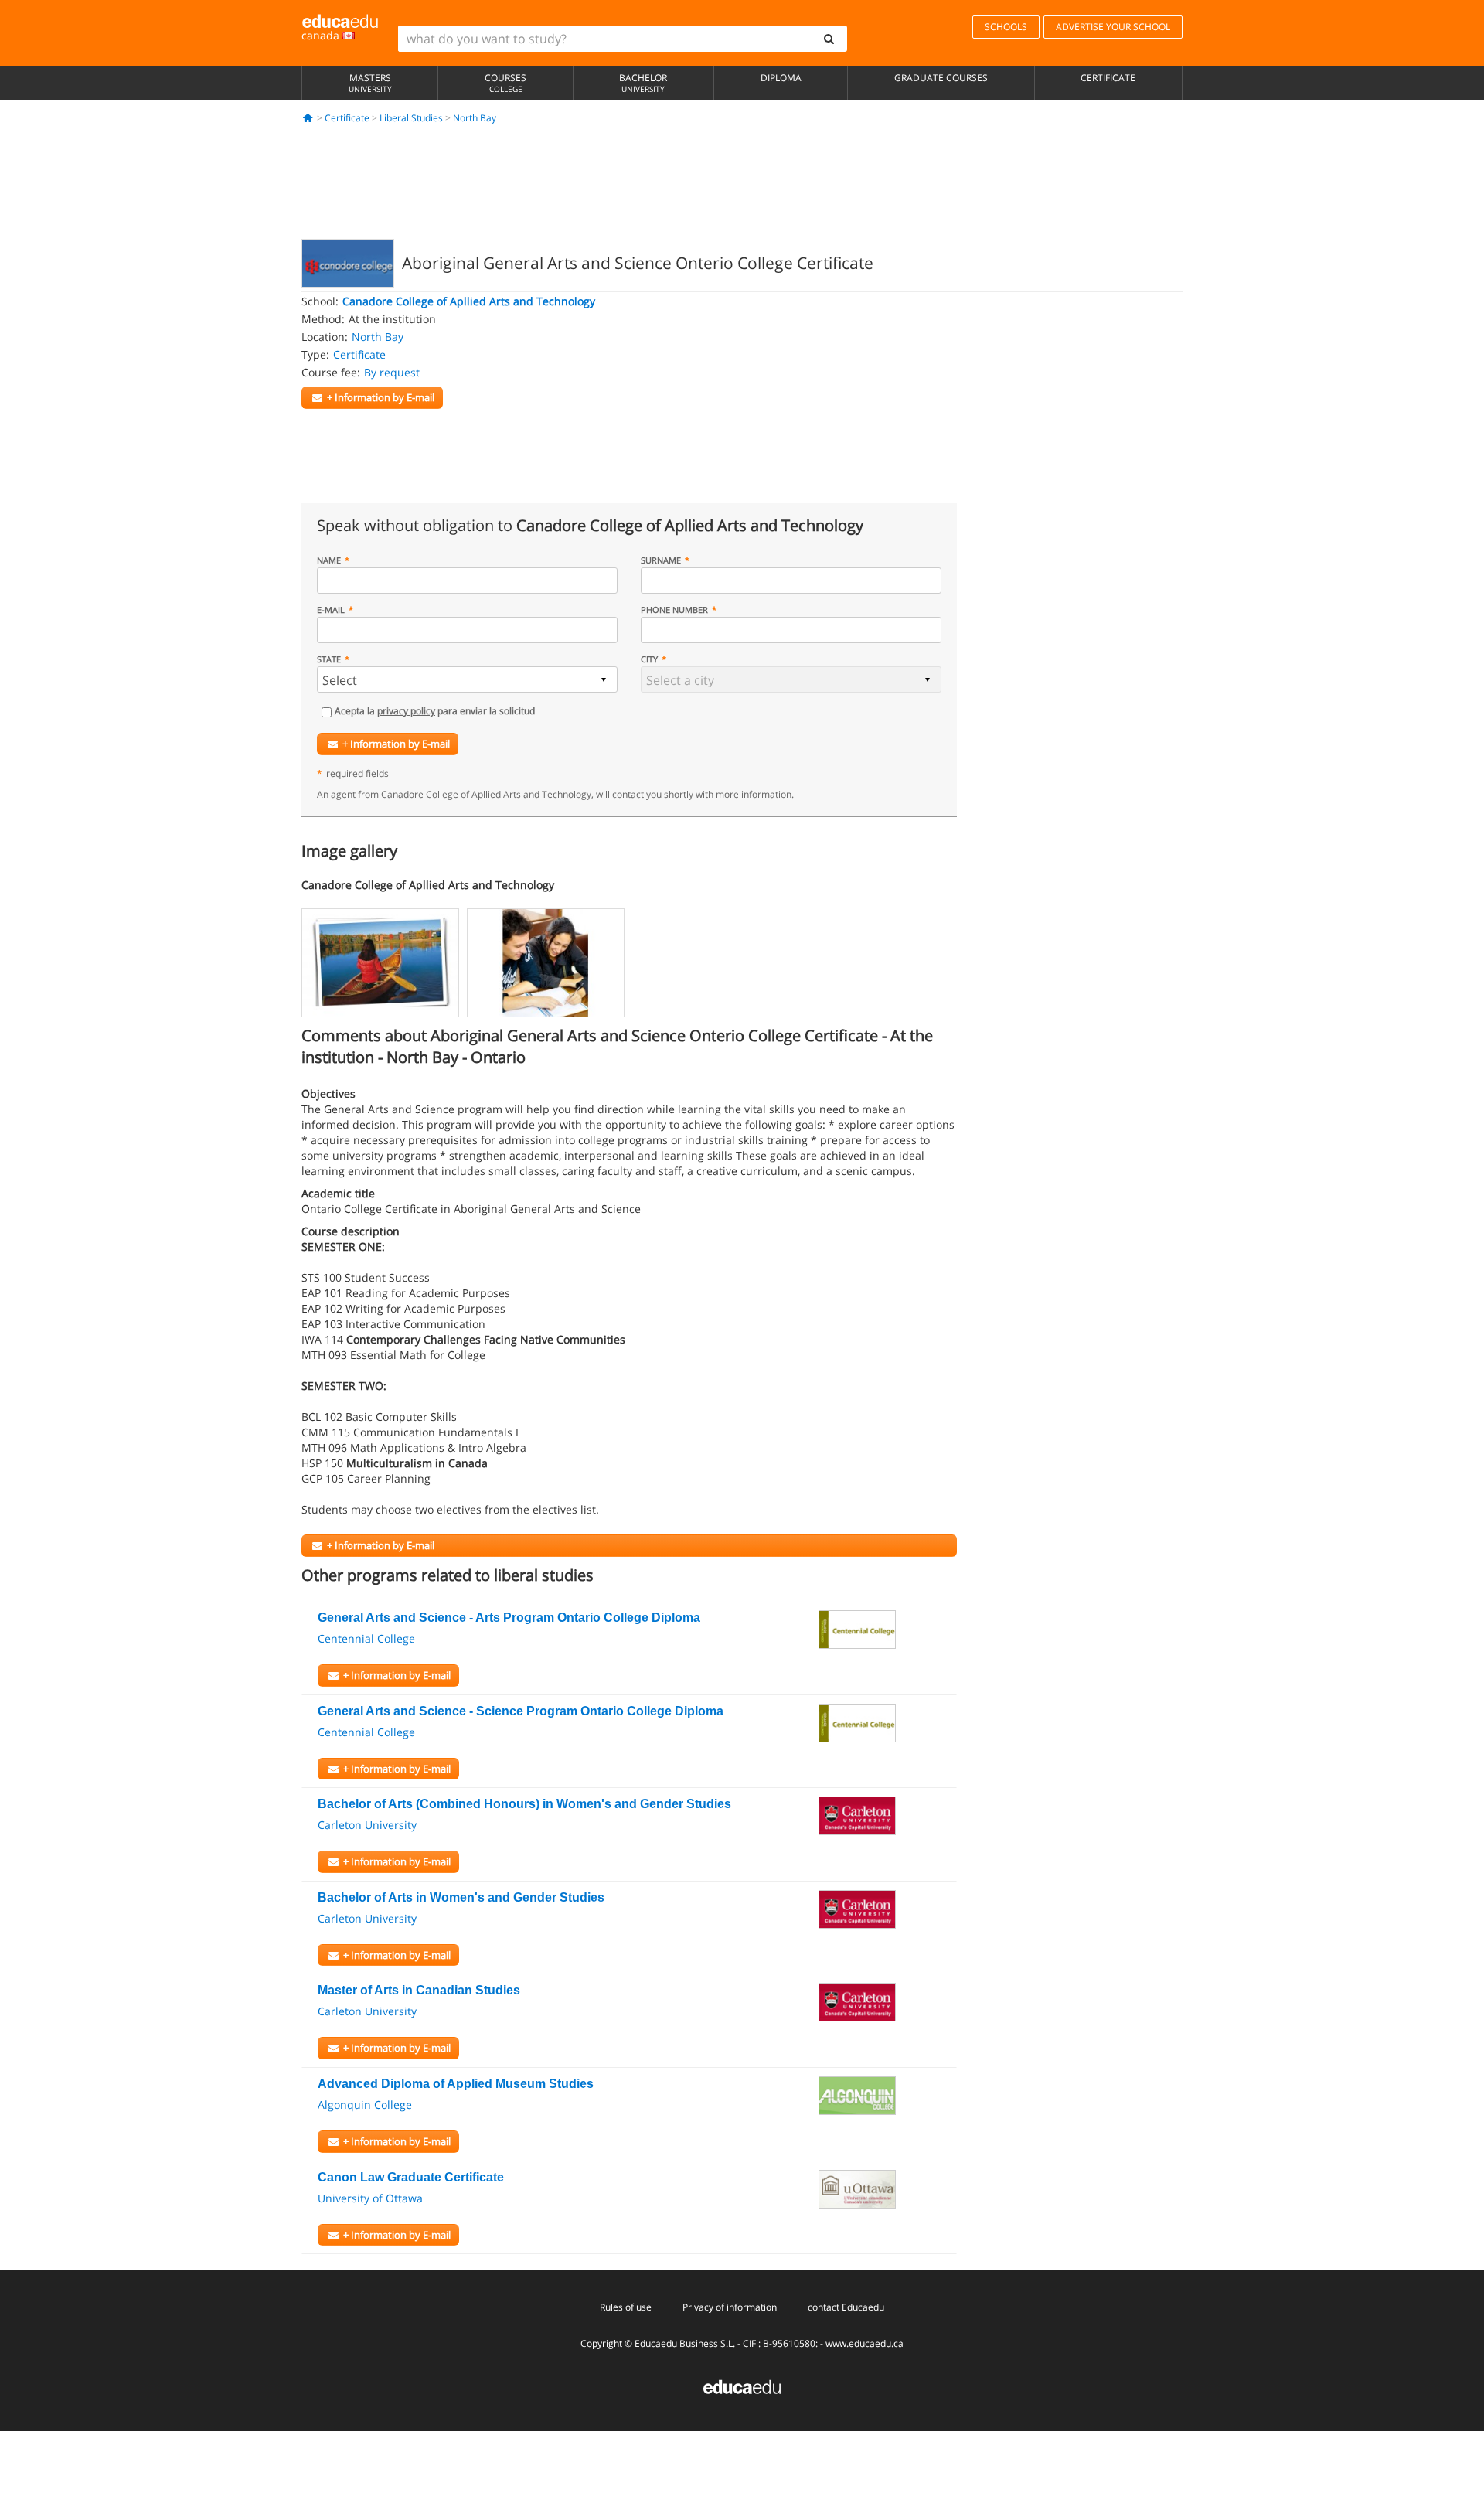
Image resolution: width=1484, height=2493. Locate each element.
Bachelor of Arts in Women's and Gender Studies (461, 1897)
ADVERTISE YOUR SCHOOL (1113, 27)
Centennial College (366, 1638)
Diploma (781, 78)
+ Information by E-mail (396, 744)
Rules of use (626, 2307)
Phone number (674, 610)
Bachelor (643, 83)
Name (329, 560)
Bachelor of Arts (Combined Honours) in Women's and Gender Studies (524, 1804)
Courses (505, 83)
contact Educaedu (846, 2307)
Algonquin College (365, 2105)
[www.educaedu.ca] (742, 2386)
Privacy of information (730, 2307)
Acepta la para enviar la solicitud (435, 711)
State (329, 659)
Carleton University (367, 1825)
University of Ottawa (370, 2198)
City (649, 659)
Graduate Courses (941, 78)
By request (392, 372)
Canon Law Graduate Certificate (411, 2177)
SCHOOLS (1006, 27)
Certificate (1108, 78)
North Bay (475, 118)
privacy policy (406, 711)
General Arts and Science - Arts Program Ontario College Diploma (509, 1618)
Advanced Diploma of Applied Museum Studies (456, 2084)
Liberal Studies (411, 118)
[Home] (308, 118)
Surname (661, 560)
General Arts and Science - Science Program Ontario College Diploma (521, 1711)
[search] (829, 39)
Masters (370, 83)
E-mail (331, 610)
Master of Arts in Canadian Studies (419, 1990)
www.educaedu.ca (865, 2343)
